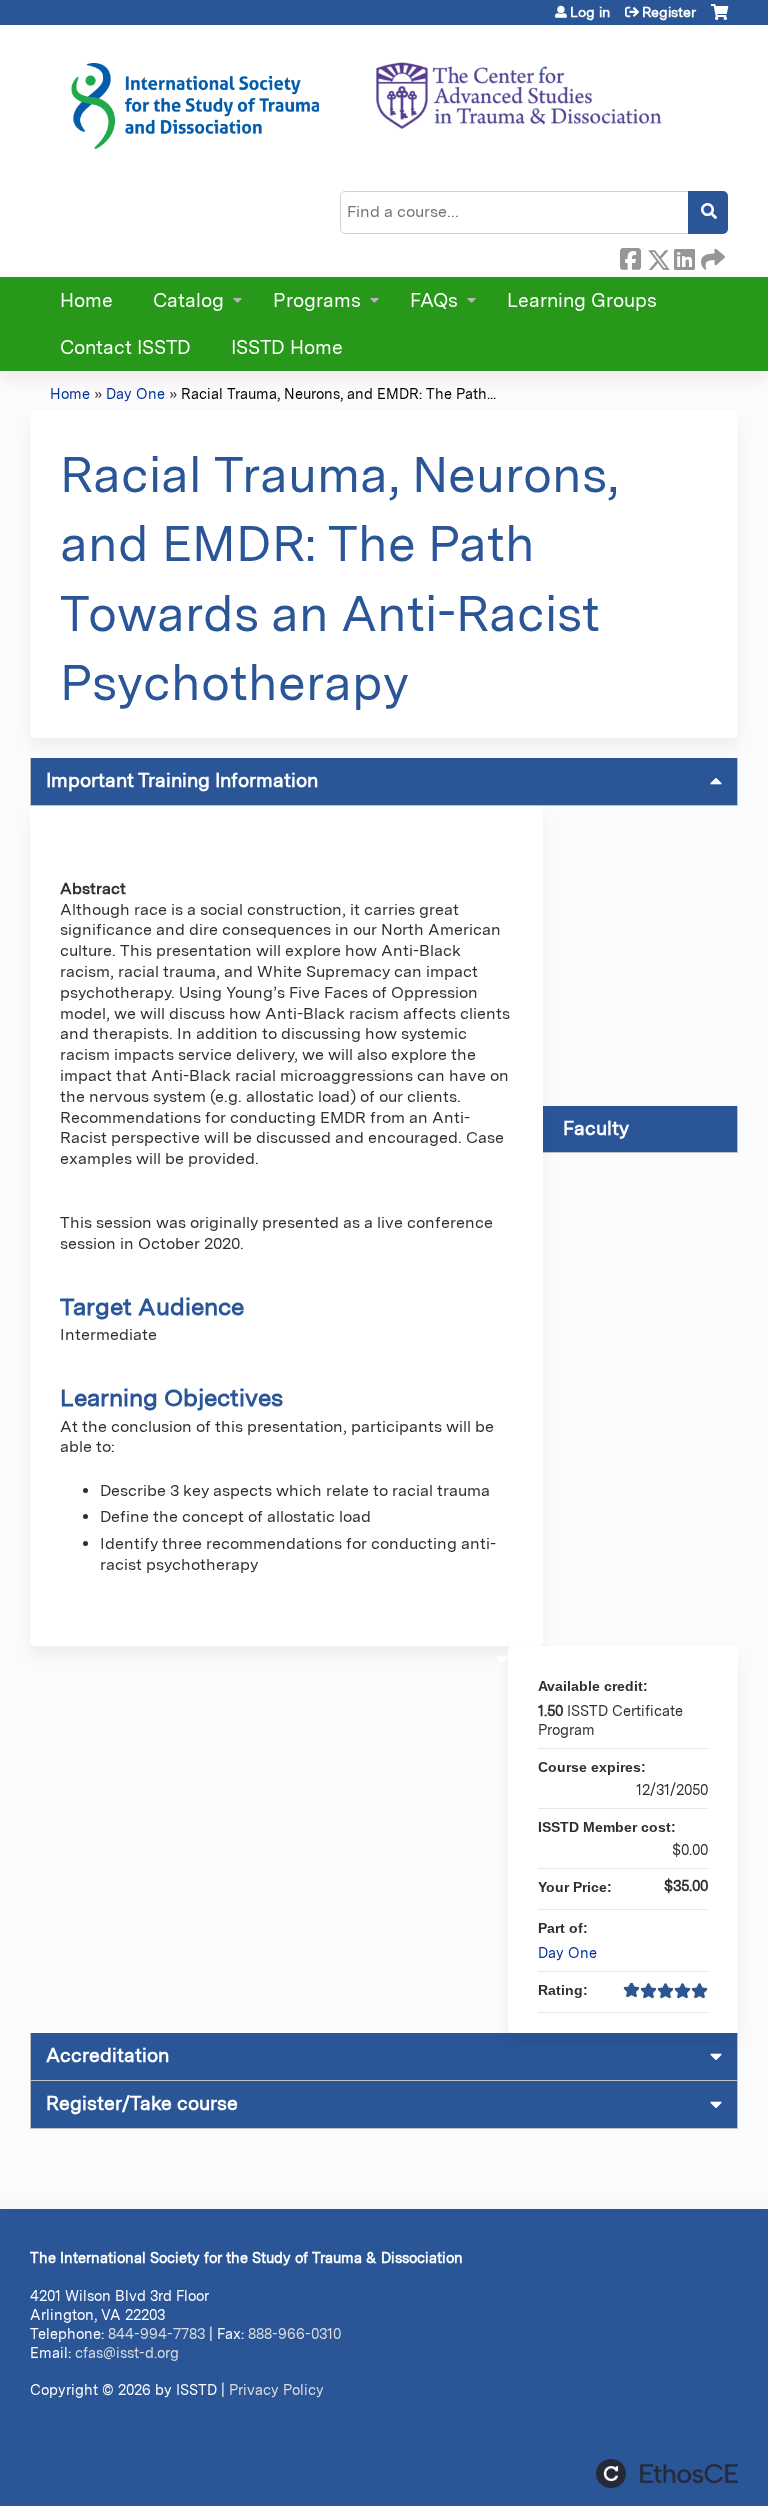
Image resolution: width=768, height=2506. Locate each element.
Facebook (630, 256)
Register (669, 12)
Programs (317, 300)
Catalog (188, 300)
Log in (590, 12)
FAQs (434, 300)
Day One (135, 393)
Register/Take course (142, 2103)
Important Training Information (182, 780)
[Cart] (719, 19)
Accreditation (107, 2055)
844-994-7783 (156, 2333)
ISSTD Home (287, 347)
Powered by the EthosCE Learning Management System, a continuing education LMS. (667, 2473)
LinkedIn (684, 256)
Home (86, 300)
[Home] (365, 99)
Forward (711, 256)
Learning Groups (582, 300)
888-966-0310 (294, 2333)
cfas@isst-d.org (127, 2352)
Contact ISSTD (125, 347)
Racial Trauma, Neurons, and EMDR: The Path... (338, 393)
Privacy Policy (276, 2389)
